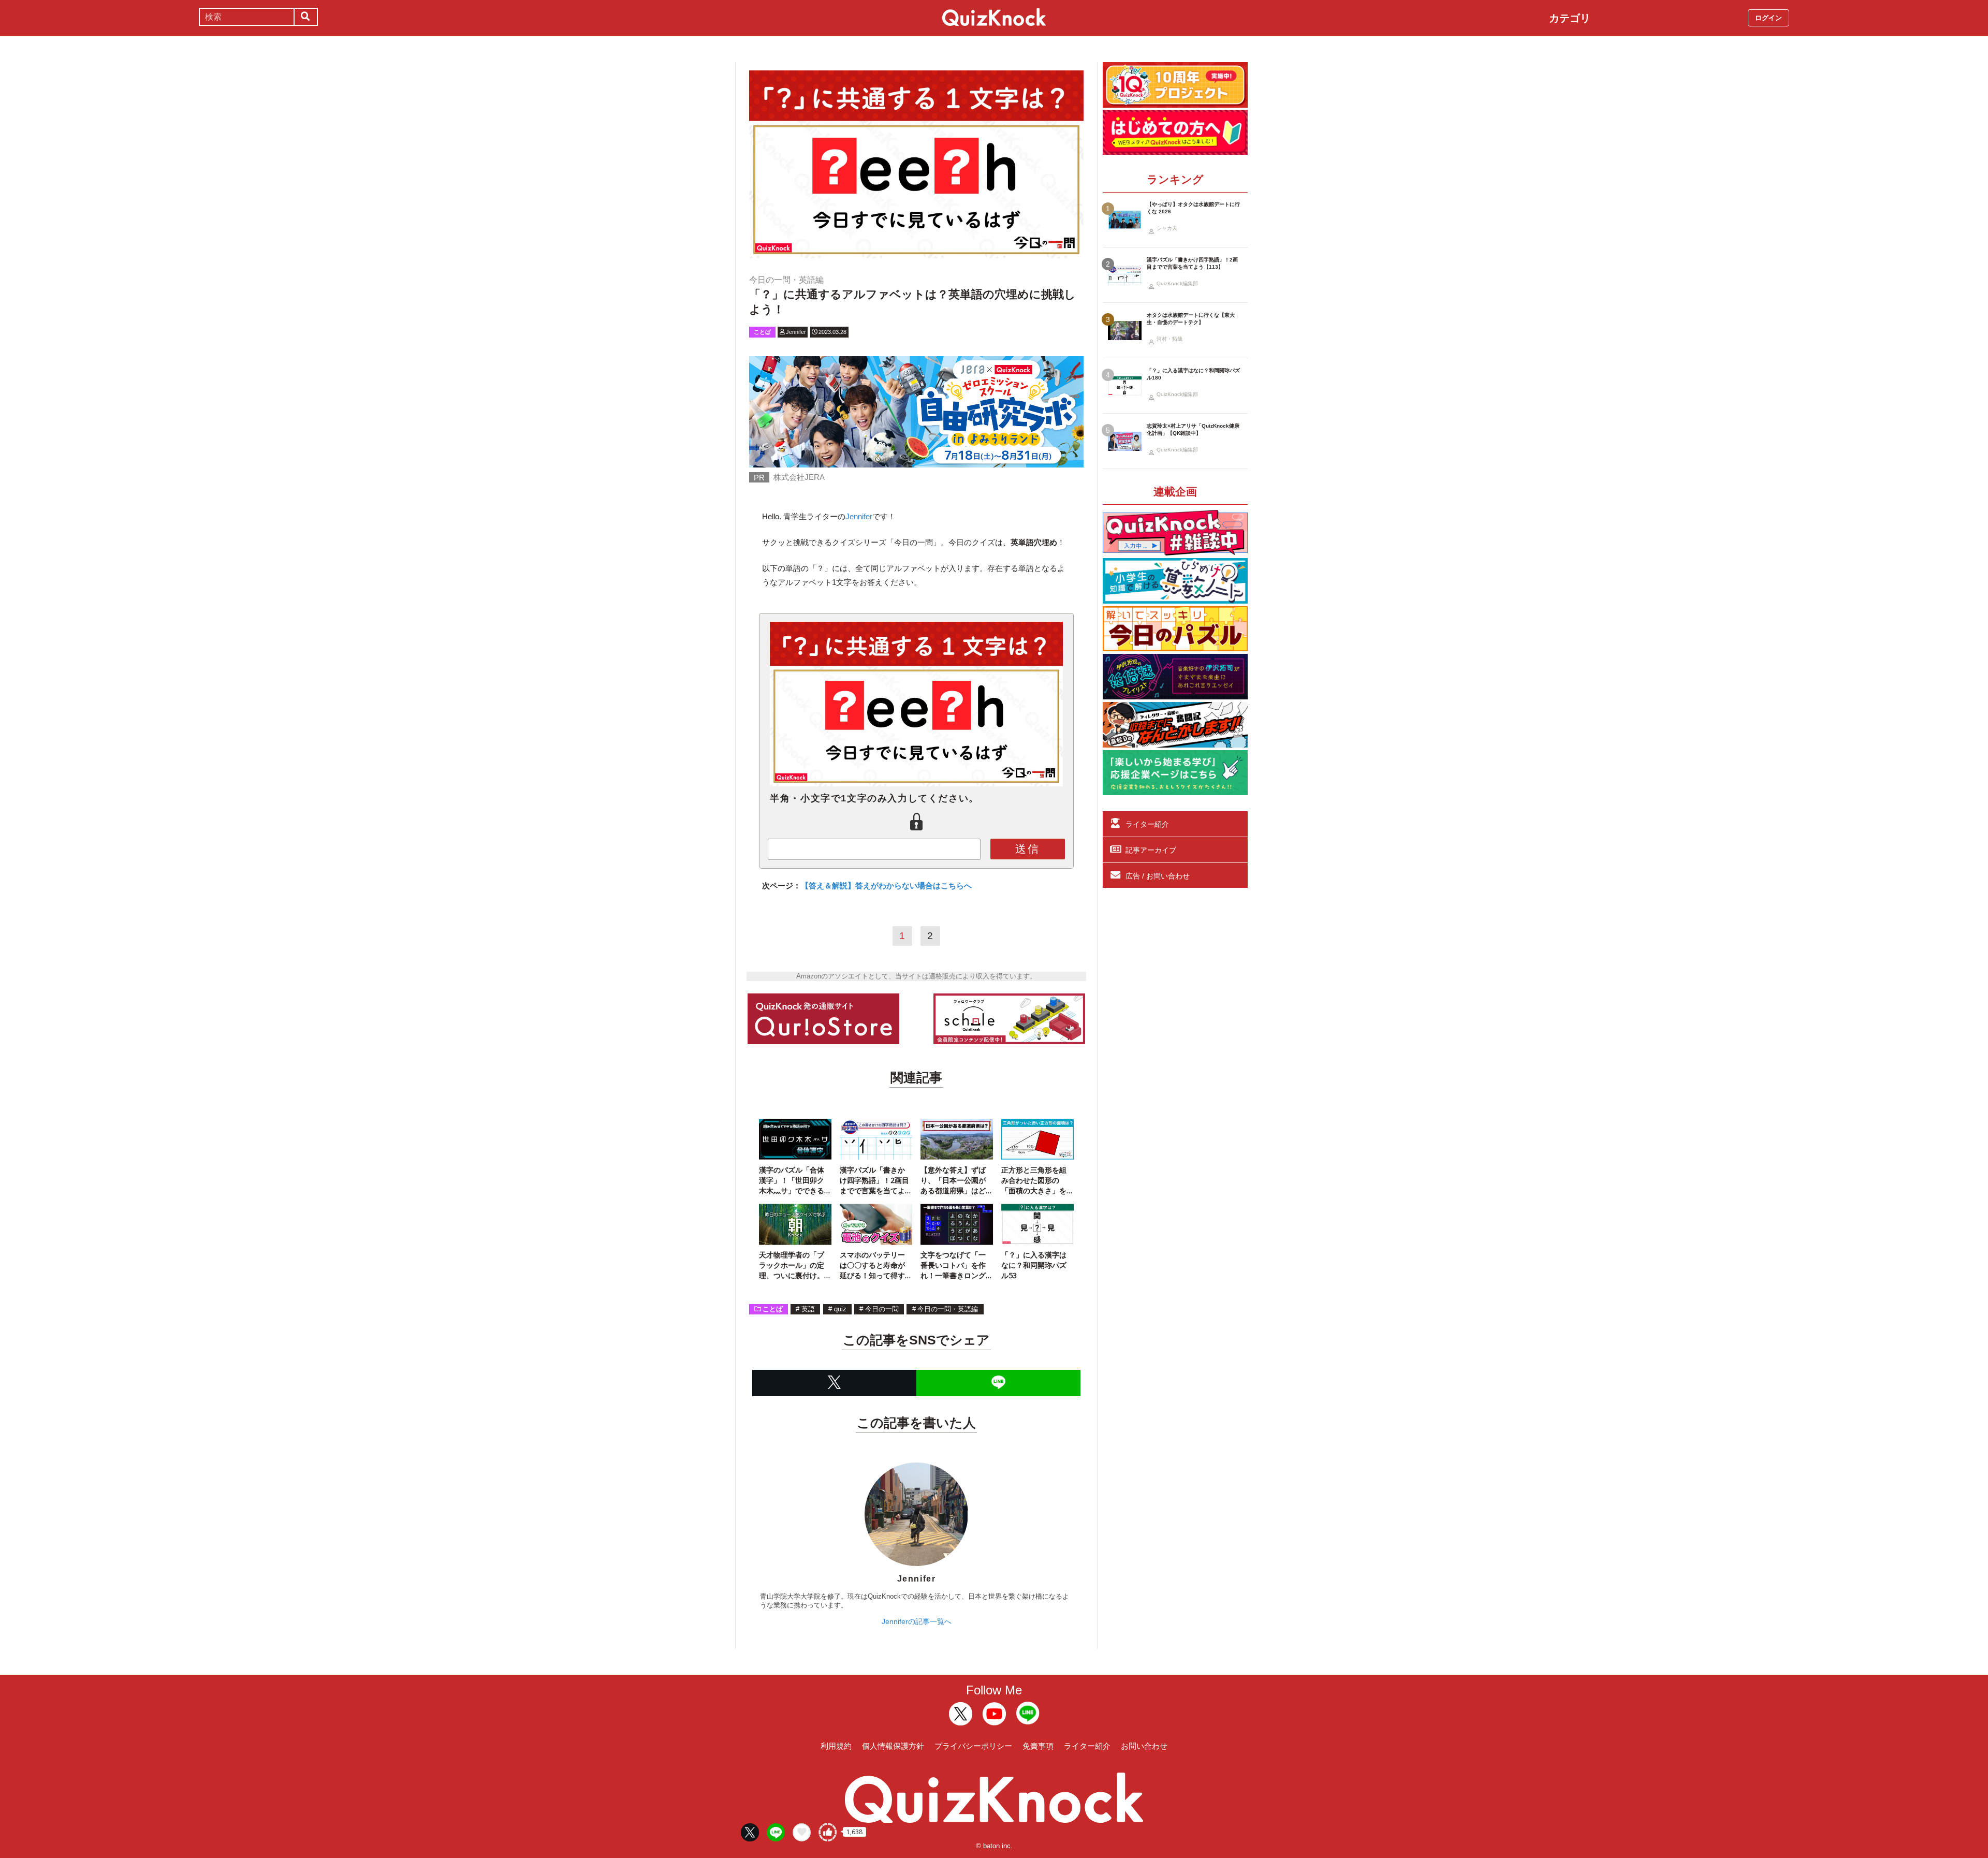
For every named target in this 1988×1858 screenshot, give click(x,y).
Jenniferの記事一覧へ (917, 1621)
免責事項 (1038, 1746)
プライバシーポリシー (973, 1746)
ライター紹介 (1147, 824)
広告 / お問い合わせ (1158, 876)
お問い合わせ (1144, 1746)
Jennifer (859, 516)
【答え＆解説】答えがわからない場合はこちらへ (886, 886)
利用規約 (836, 1746)
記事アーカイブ (1151, 850)
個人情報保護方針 (893, 1746)
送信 (1028, 849)
